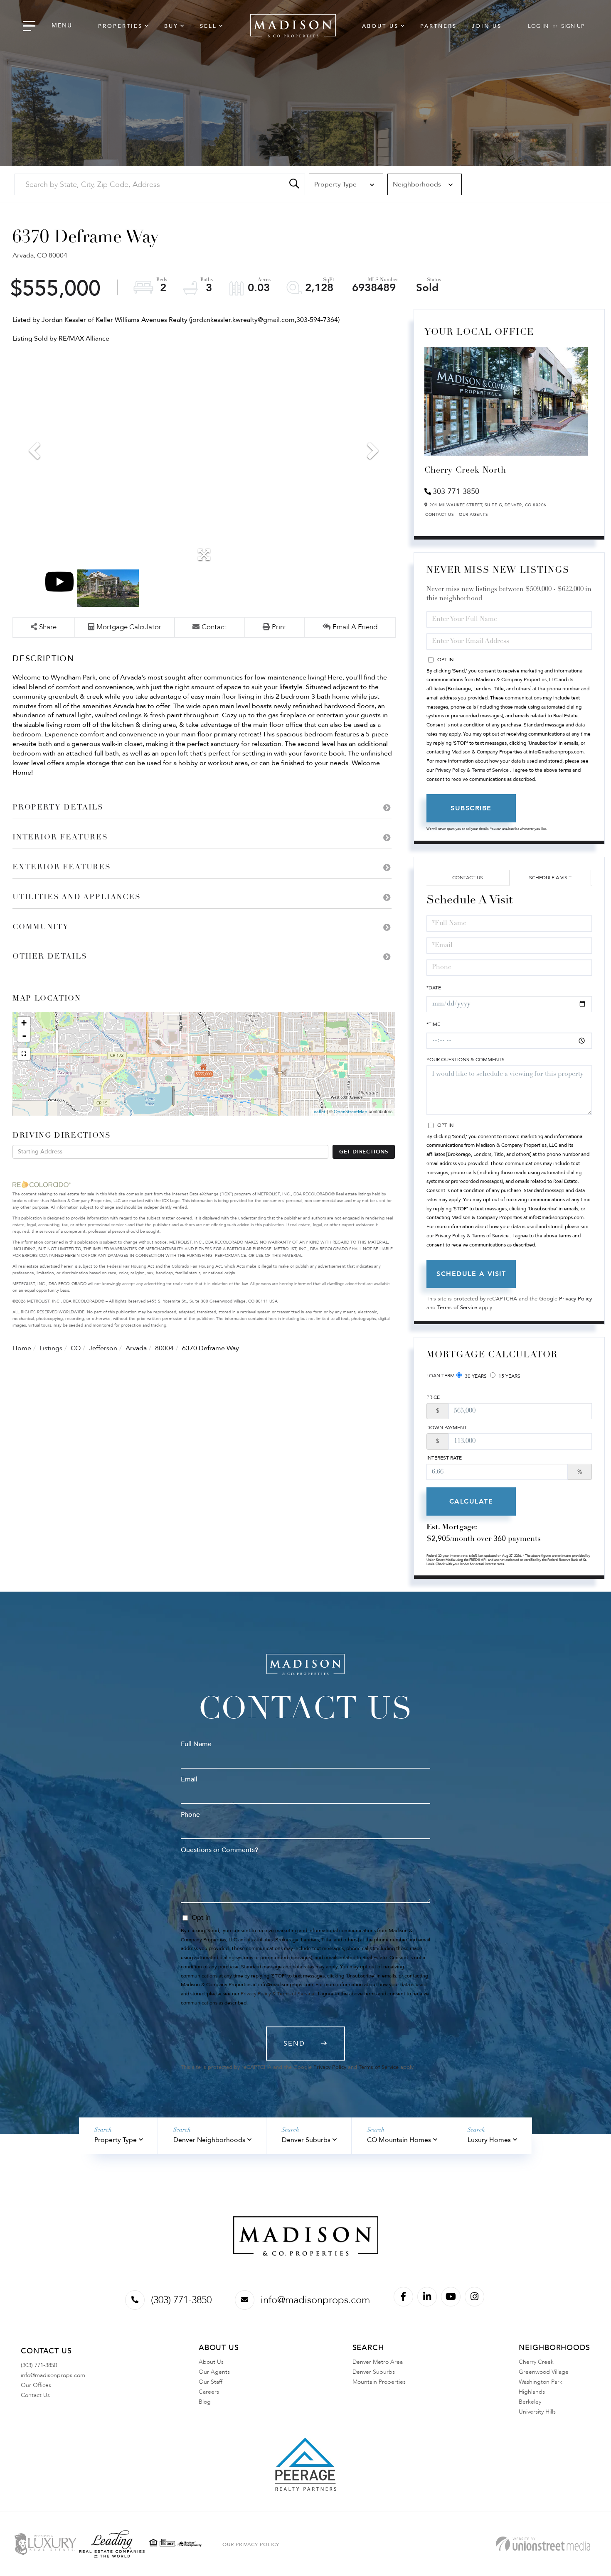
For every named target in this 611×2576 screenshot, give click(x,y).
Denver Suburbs (306, 2140)
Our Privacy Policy (251, 2544)
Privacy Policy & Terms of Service (472, 770)
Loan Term (441, 1376)
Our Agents (473, 515)
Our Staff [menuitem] (211, 2382)
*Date (434, 988)
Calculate (471, 1501)
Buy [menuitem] (171, 26)
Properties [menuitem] (120, 26)
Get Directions (364, 1152)
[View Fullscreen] (24, 1054)
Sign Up (573, 26)
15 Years (509, 1376)
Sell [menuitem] (208, 26)
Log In (538, 26)
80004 (164, 1348)
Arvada (136, 1348)
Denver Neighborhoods (209, 2140)
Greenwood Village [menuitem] (544, 2372)
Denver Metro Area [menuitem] (378, 2362)
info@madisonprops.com (315, 2300)
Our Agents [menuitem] (214, 2372)
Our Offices (36, 2385)
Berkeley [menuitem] (530, 2402)
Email (189, 1779)
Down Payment (447, 1428)
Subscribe (471, 808)
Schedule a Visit (550, 878)
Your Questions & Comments (466, 1060)
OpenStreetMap (351, 1112)
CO (76, 1348)
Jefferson (103, 1348)
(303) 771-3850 (181, 2300)
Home (22, 1348)
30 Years (475, 1376)
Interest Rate (444, 1458)
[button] (294, 184)
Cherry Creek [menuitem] (536, 2362)
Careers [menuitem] (209, 2392)
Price (433, 1397)
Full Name (196, 1744)
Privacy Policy (575, 1299)
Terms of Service (457, 1308)
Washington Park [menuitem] (541, 2382)
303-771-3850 (456, 492)
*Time (433, 1024)
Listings (51, 1348)
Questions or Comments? (219, 1850)
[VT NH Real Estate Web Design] (543, 2544)
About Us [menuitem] (380, 26)
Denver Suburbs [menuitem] (374, 2372)
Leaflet (318, 1112)
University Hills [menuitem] (537, 2412)
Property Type (116, 2140)
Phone (190, 1815)
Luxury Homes (489, 2140)
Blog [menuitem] (205, 2402)
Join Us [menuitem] (487, 26)
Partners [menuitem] (439, 26)
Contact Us (440, 515)
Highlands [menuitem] (532, 2392)
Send (294, 2044)
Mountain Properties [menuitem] (379, 2382)
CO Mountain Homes (399, 2140)
